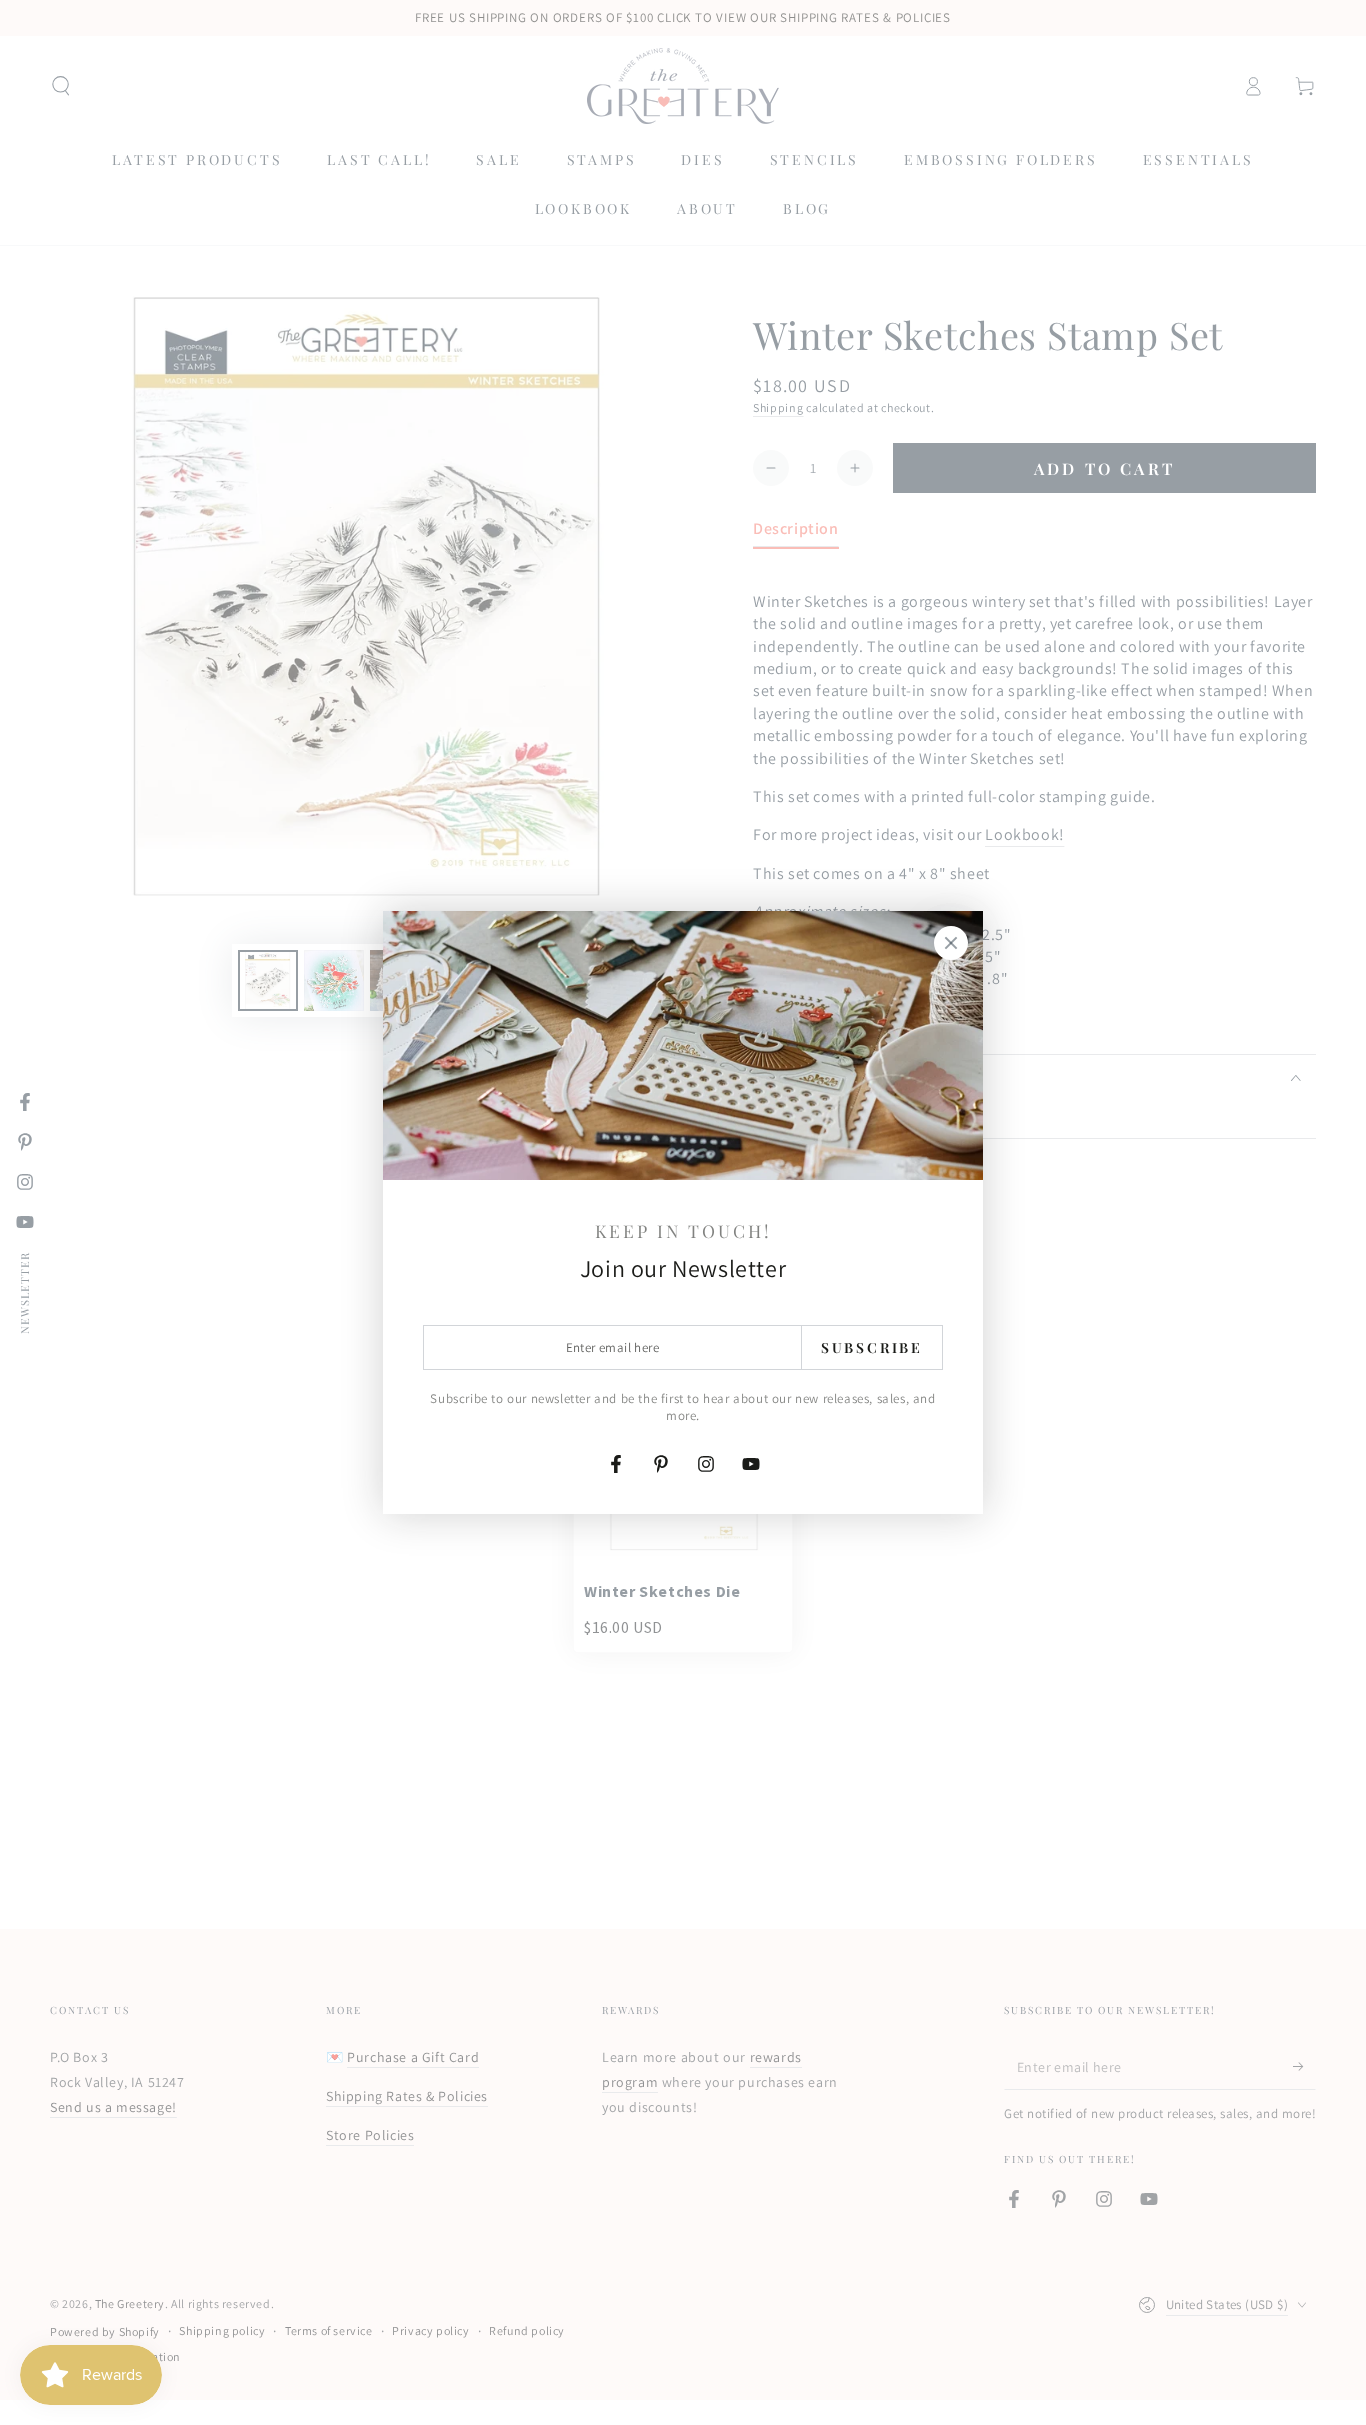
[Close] (951, 943)
